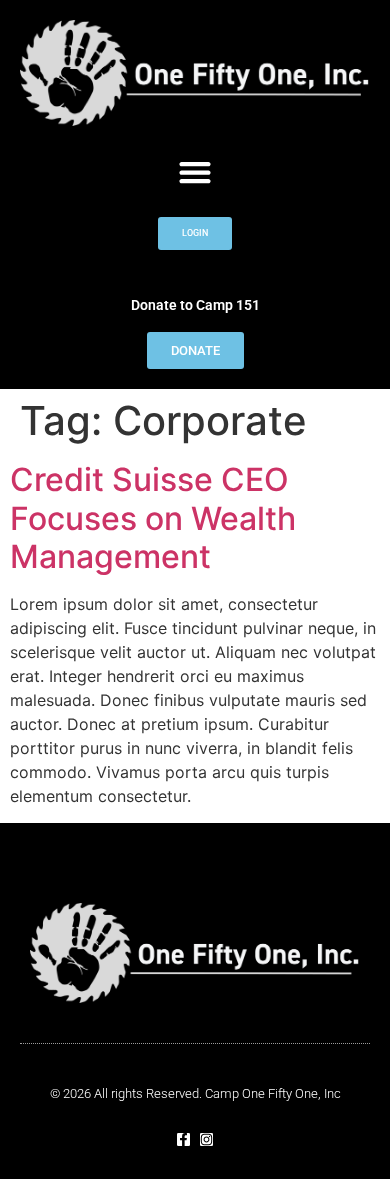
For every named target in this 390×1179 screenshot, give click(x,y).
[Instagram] (206, 1139)
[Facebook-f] (183, 1139)
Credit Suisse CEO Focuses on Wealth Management (153, 518)
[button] (195, 171)
